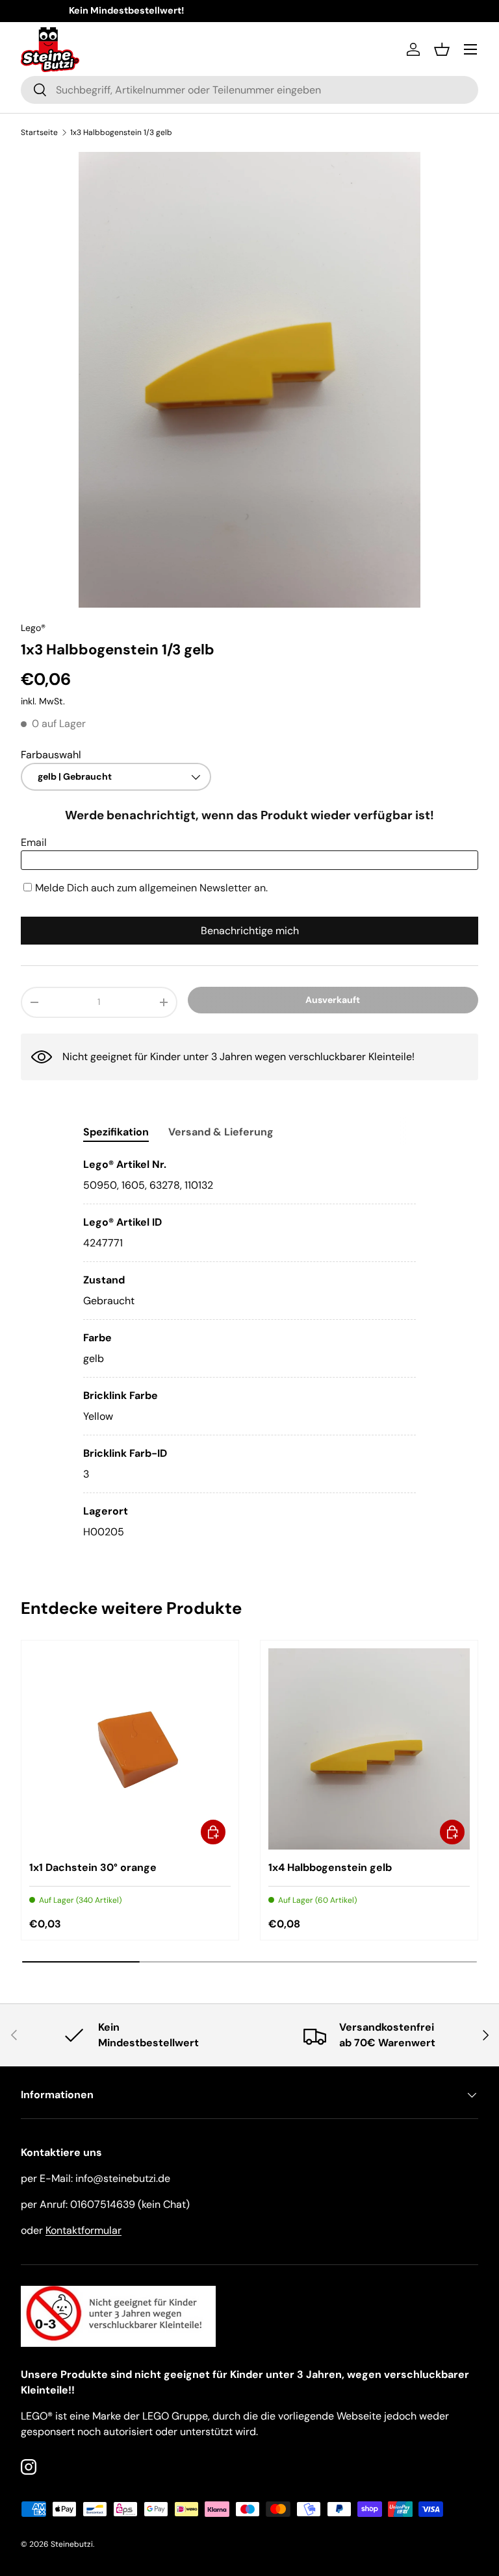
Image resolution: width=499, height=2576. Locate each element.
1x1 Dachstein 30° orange (93, 1867)
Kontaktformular (83, 2230)
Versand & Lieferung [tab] (221, 1132)
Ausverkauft (333, 1000)
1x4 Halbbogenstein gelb (330, 1867)
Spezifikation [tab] (116, 1132)
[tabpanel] (249, 1348)
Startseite (39, 132)
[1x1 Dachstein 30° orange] (130, 1749)
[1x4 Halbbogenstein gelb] (369, 1749)
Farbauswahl (51, 755)
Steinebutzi (72, 2544)
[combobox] (249, 90)
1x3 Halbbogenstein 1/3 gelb (121, 132)
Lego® (33, 628)
